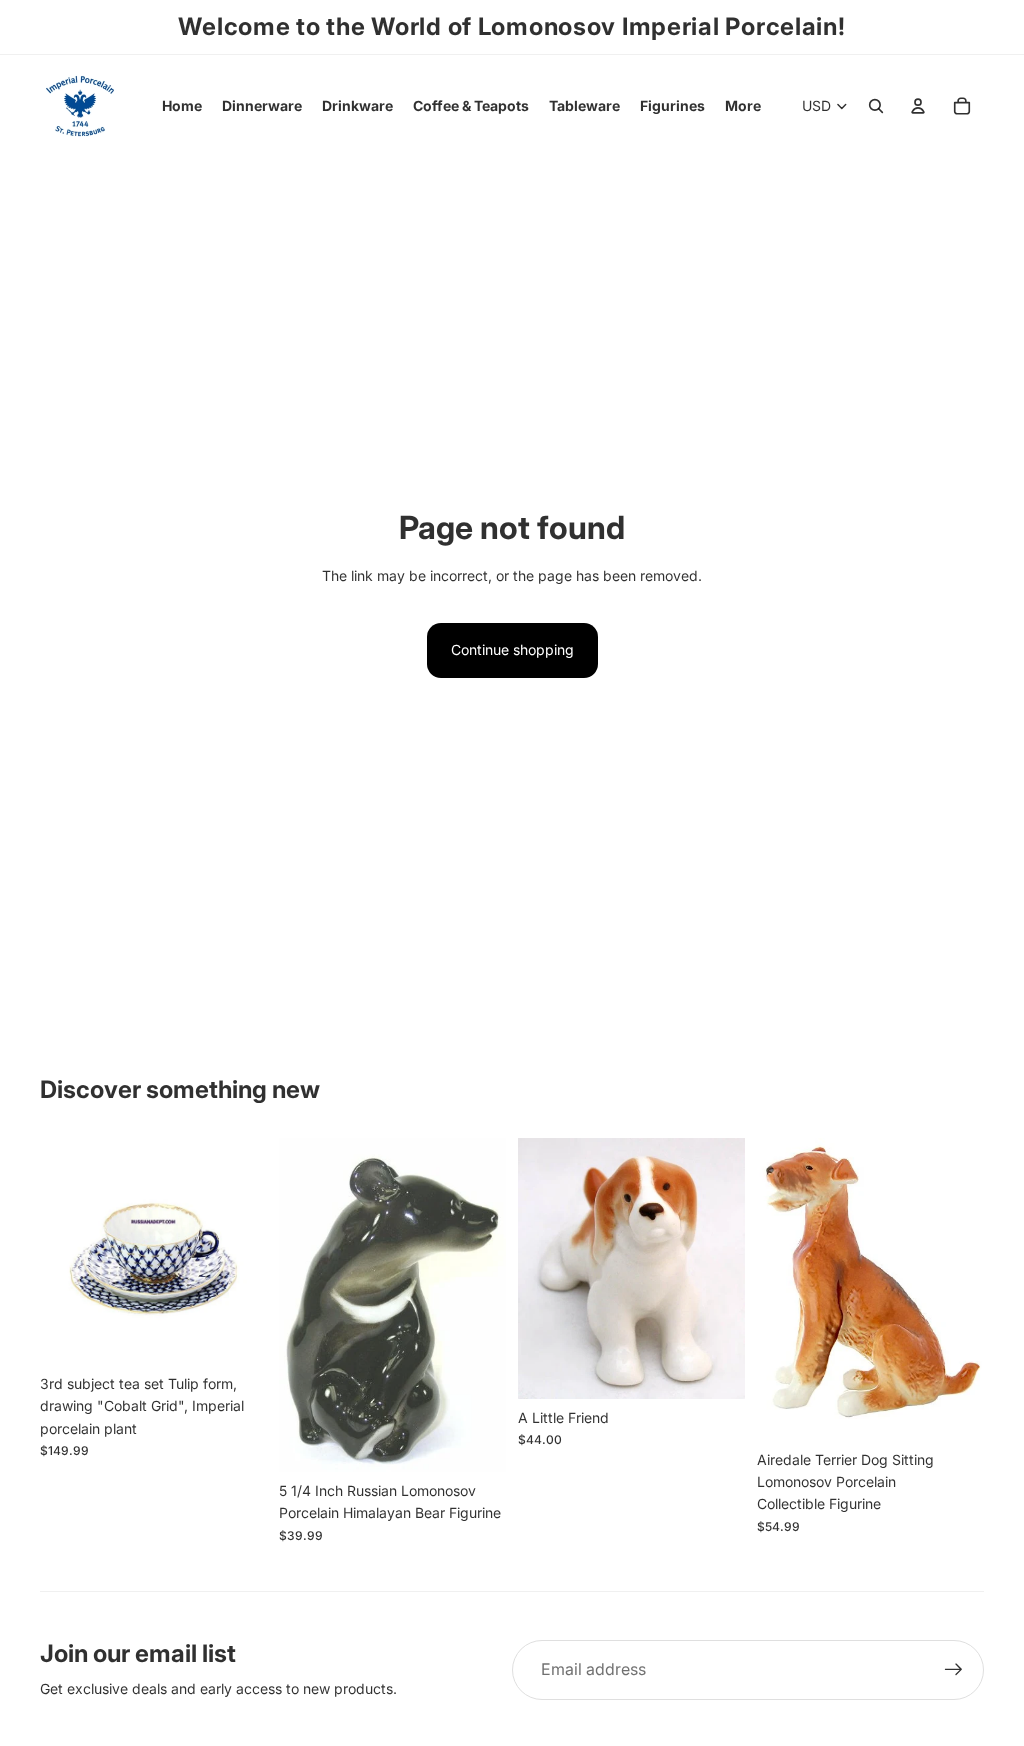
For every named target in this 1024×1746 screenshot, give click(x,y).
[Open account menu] (918, 106)
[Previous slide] (55, 1252)
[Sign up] (954, 1670)
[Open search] (876, 106)
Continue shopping (512, 649)
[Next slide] (251, 1252)
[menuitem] (743, 106)
